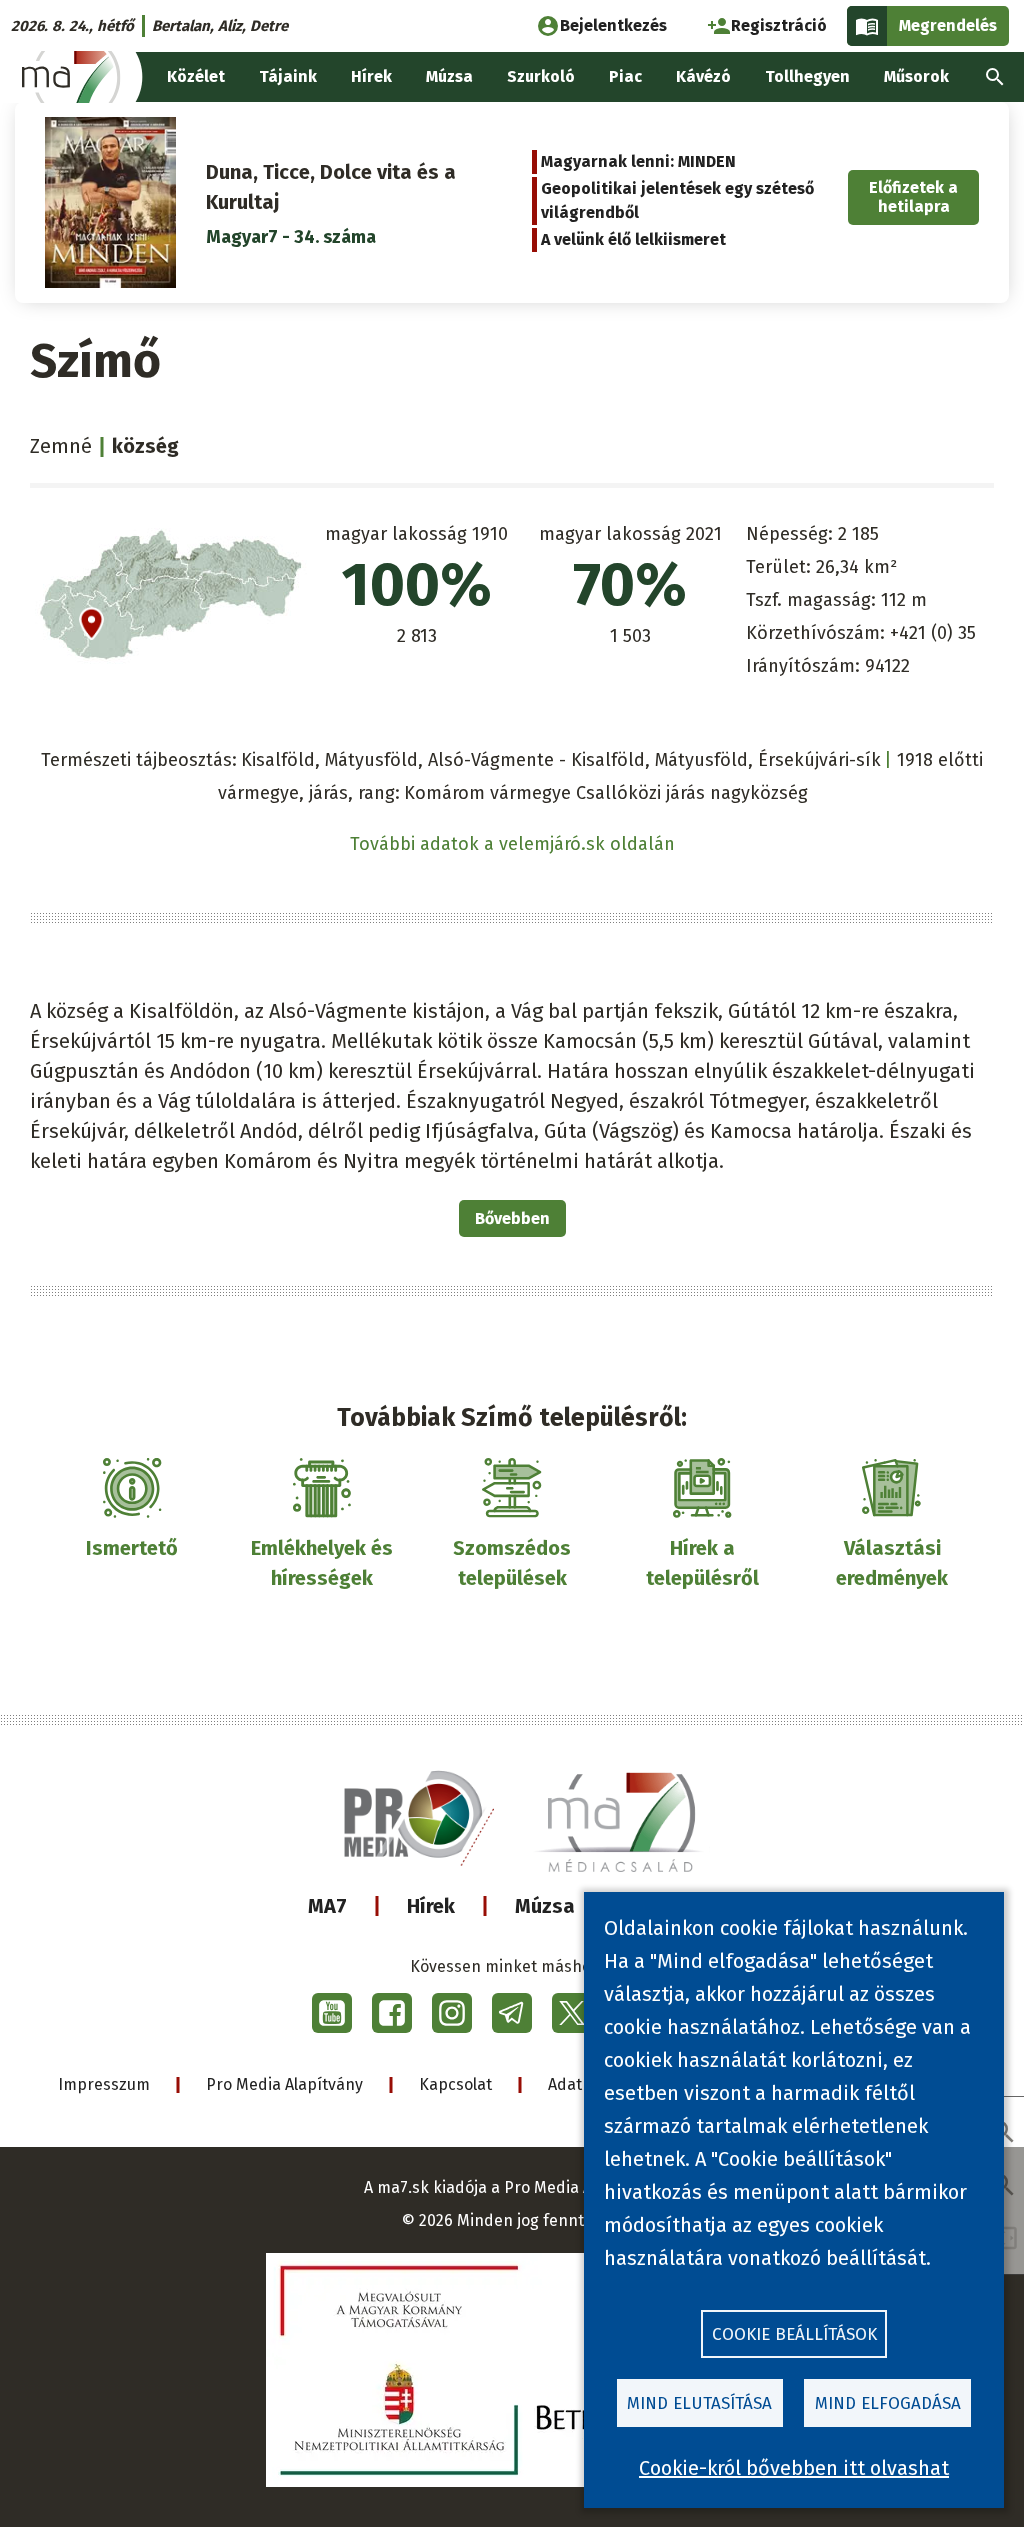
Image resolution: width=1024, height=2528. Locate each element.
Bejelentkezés (613, 25)
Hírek (431, 1906)
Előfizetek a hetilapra (913, 197)
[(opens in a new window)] (332, 2013)
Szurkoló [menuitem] (541, 76)
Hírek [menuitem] (371, 76)
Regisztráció (779, 25)
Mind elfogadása (888, 2403)
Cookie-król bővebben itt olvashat (794, 2468)
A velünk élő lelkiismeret (633, 239)
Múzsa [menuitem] (449, 76)
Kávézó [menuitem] (703, 76)
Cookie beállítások (794, 2334)
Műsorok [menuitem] (916, 76)
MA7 (327, 1906)
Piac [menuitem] (625, 76)
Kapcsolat (455, 2084)
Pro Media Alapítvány (284, 2084)
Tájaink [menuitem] (288, 76)
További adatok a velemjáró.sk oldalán (512, 844)
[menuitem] (995, 77)
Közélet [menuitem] (196, 76)
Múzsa (545, 1906)
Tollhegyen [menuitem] (807, 76)
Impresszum (104, 2084)
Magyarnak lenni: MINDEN (638, 161)
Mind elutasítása (699, 2403)
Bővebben (512, 1218)
